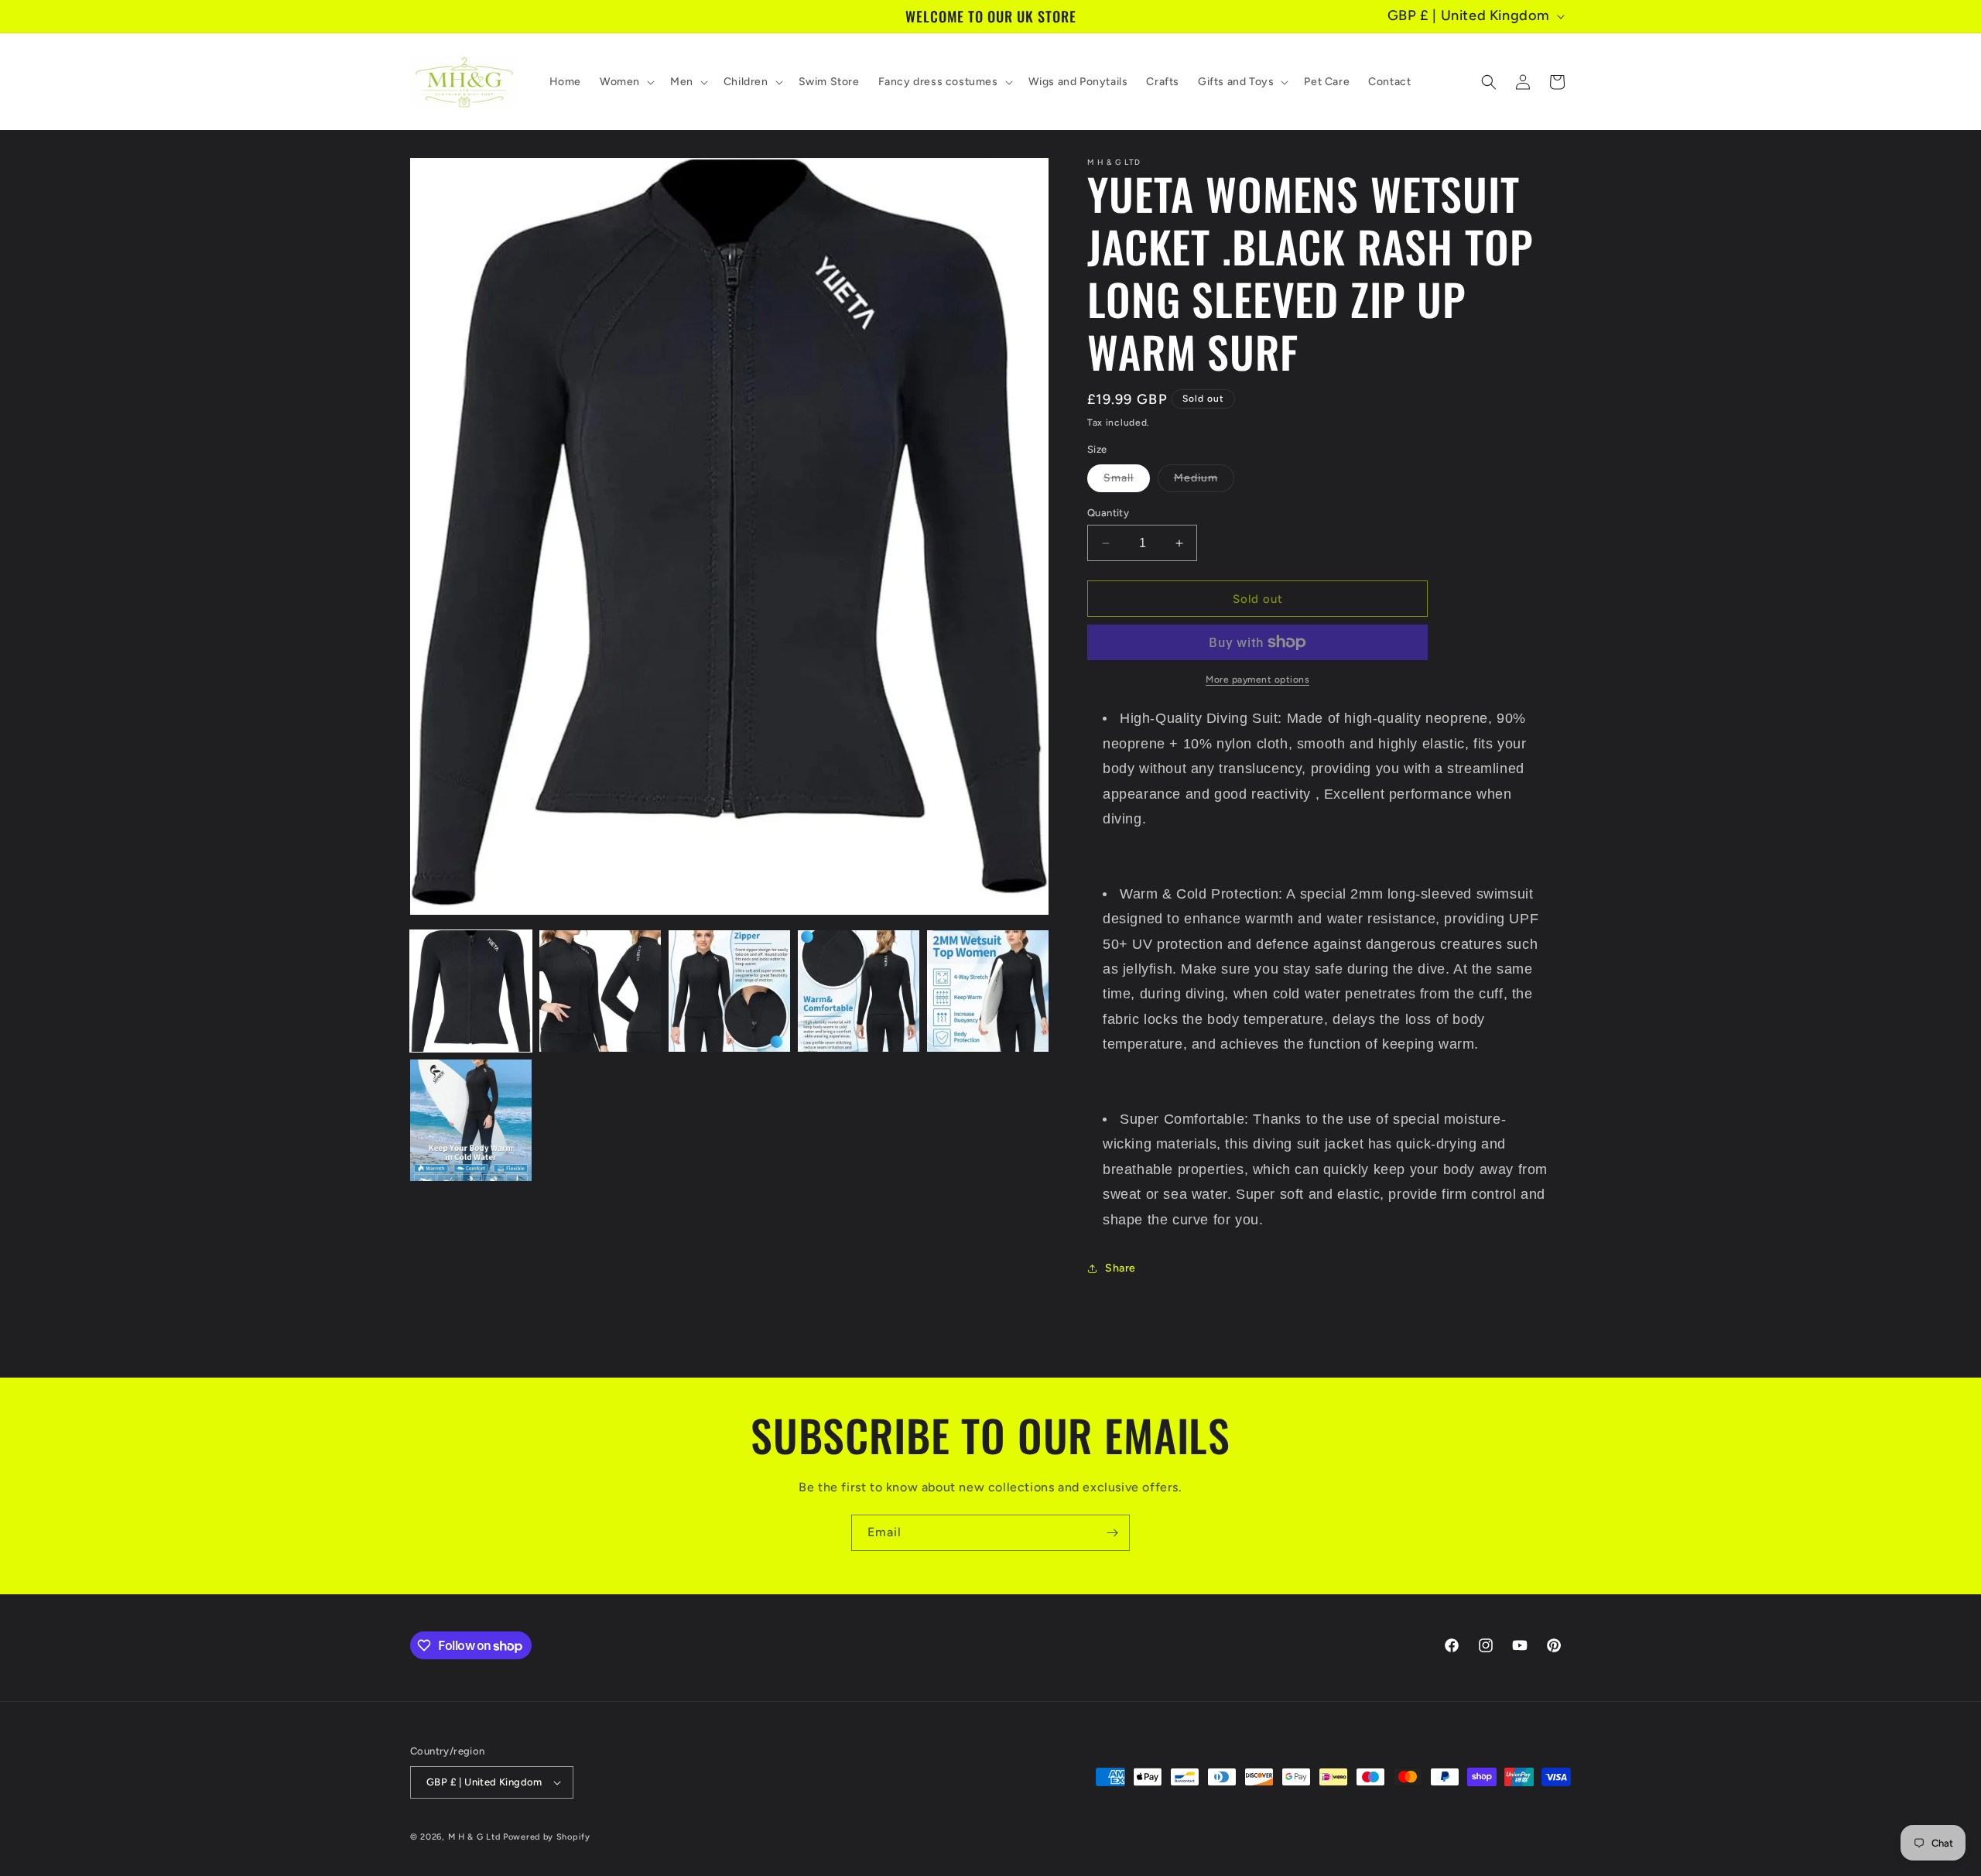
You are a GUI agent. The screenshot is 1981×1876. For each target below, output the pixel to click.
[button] (626, 82)
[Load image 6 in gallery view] (471, 1120)
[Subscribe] (1112, 1533)
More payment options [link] (1257, 680)
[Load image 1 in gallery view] (471, 991)
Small (1127, 481)
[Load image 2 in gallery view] (600, 991)
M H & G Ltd (474, 1837)
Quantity (1108, 513)
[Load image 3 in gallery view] (729, 991)
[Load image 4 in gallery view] (859, 991)
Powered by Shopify (547, 1837)
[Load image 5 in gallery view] (988, 991)
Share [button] (1121, 1268)
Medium (1204, 481)
